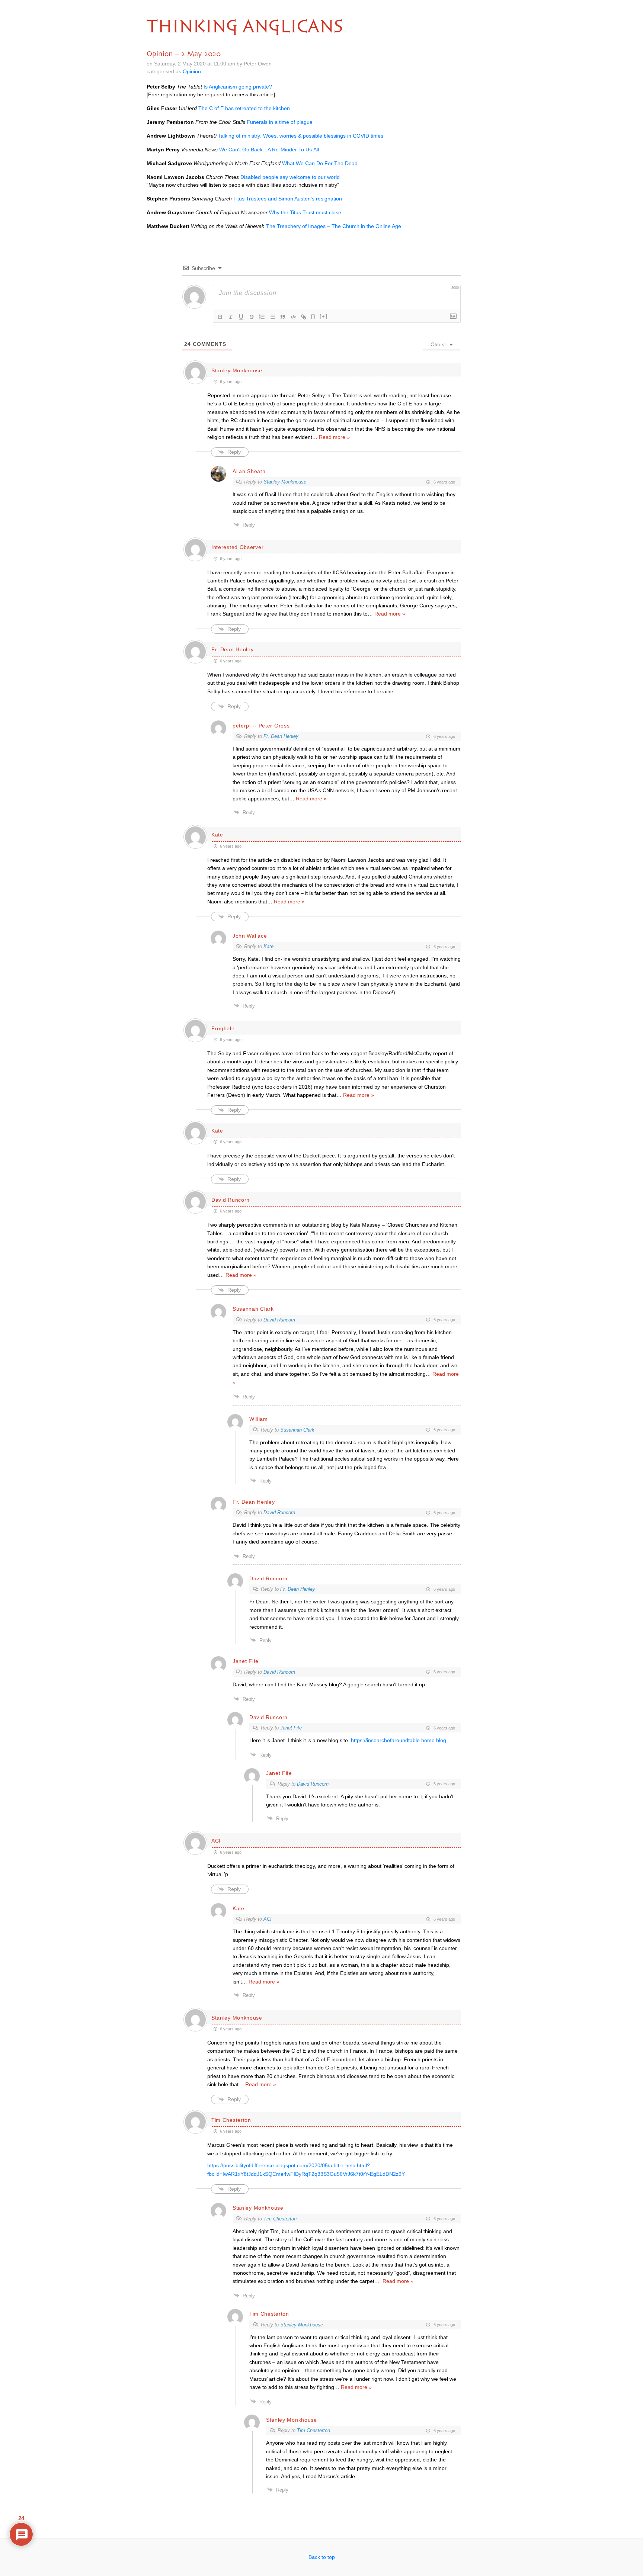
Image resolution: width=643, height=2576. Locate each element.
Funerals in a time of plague (280, 122)
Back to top (322, 2557)
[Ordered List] (262, 317)
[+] (324, 316)
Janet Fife (291, 1728)
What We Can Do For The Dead (320, 163)
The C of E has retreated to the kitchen (244, 108)
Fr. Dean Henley (281, 736)
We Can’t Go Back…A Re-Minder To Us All (269, 150)
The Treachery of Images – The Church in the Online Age (334, 226)
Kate (268, 946)
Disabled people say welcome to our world (290, 177)
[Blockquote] (283, 317)
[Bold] (220, 317)
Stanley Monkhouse (237, 370)
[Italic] (231, 317)
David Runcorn (279, 1320)
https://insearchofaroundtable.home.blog (399, 1740)
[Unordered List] (272, 317)
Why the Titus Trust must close (305, 212)
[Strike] (252, 317)
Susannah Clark (253, 1309)
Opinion (192, 71)
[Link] (304, 317)
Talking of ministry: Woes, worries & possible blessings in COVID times (301, 136)
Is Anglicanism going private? (238, 87)
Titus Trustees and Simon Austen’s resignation (288, 199)
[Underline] (241, 317)
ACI (268, 1919)
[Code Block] (293, 317)
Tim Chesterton (231, 2120)
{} (313, 316)
